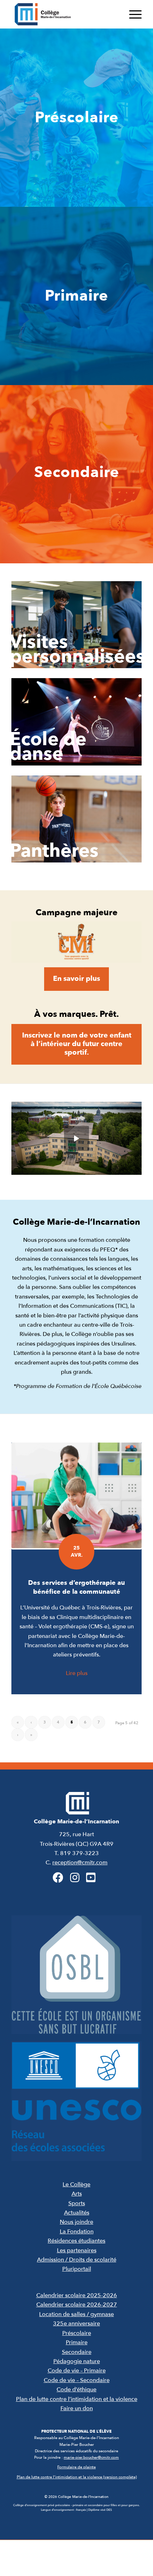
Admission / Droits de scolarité (77, 2260)
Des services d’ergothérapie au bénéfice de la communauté (76, 1587)
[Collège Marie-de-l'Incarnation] (63, 14)
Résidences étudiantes (76, 2241)
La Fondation (77, 2232)
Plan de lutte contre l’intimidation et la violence (77, 2399)
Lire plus (77, 1673)
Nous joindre (76, 2222)
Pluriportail (77, 2269)
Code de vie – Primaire (77, 2371)
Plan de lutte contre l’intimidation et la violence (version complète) (77, 2477)
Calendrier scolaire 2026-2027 (77, 2305)
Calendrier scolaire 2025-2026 (77, 2295)
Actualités (77, 2213)
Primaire (77, 2342)
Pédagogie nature (77, 2361)
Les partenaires (77, 2250)
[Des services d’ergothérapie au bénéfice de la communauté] (76, 1496)
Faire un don (77, 2408)
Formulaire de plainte (76, 2467)
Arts (77, 2194)
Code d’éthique (76, 2390)
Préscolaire (77, 2333)
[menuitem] (132, 14)
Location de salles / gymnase (76, 2314)
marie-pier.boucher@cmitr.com (91, 2457)
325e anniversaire (76, 2324)
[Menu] (132, 14)
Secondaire (77, 2352)
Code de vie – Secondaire (77, 2380)
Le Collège (76, 2185)
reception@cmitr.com (80, 1863)
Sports (77, 2203)
